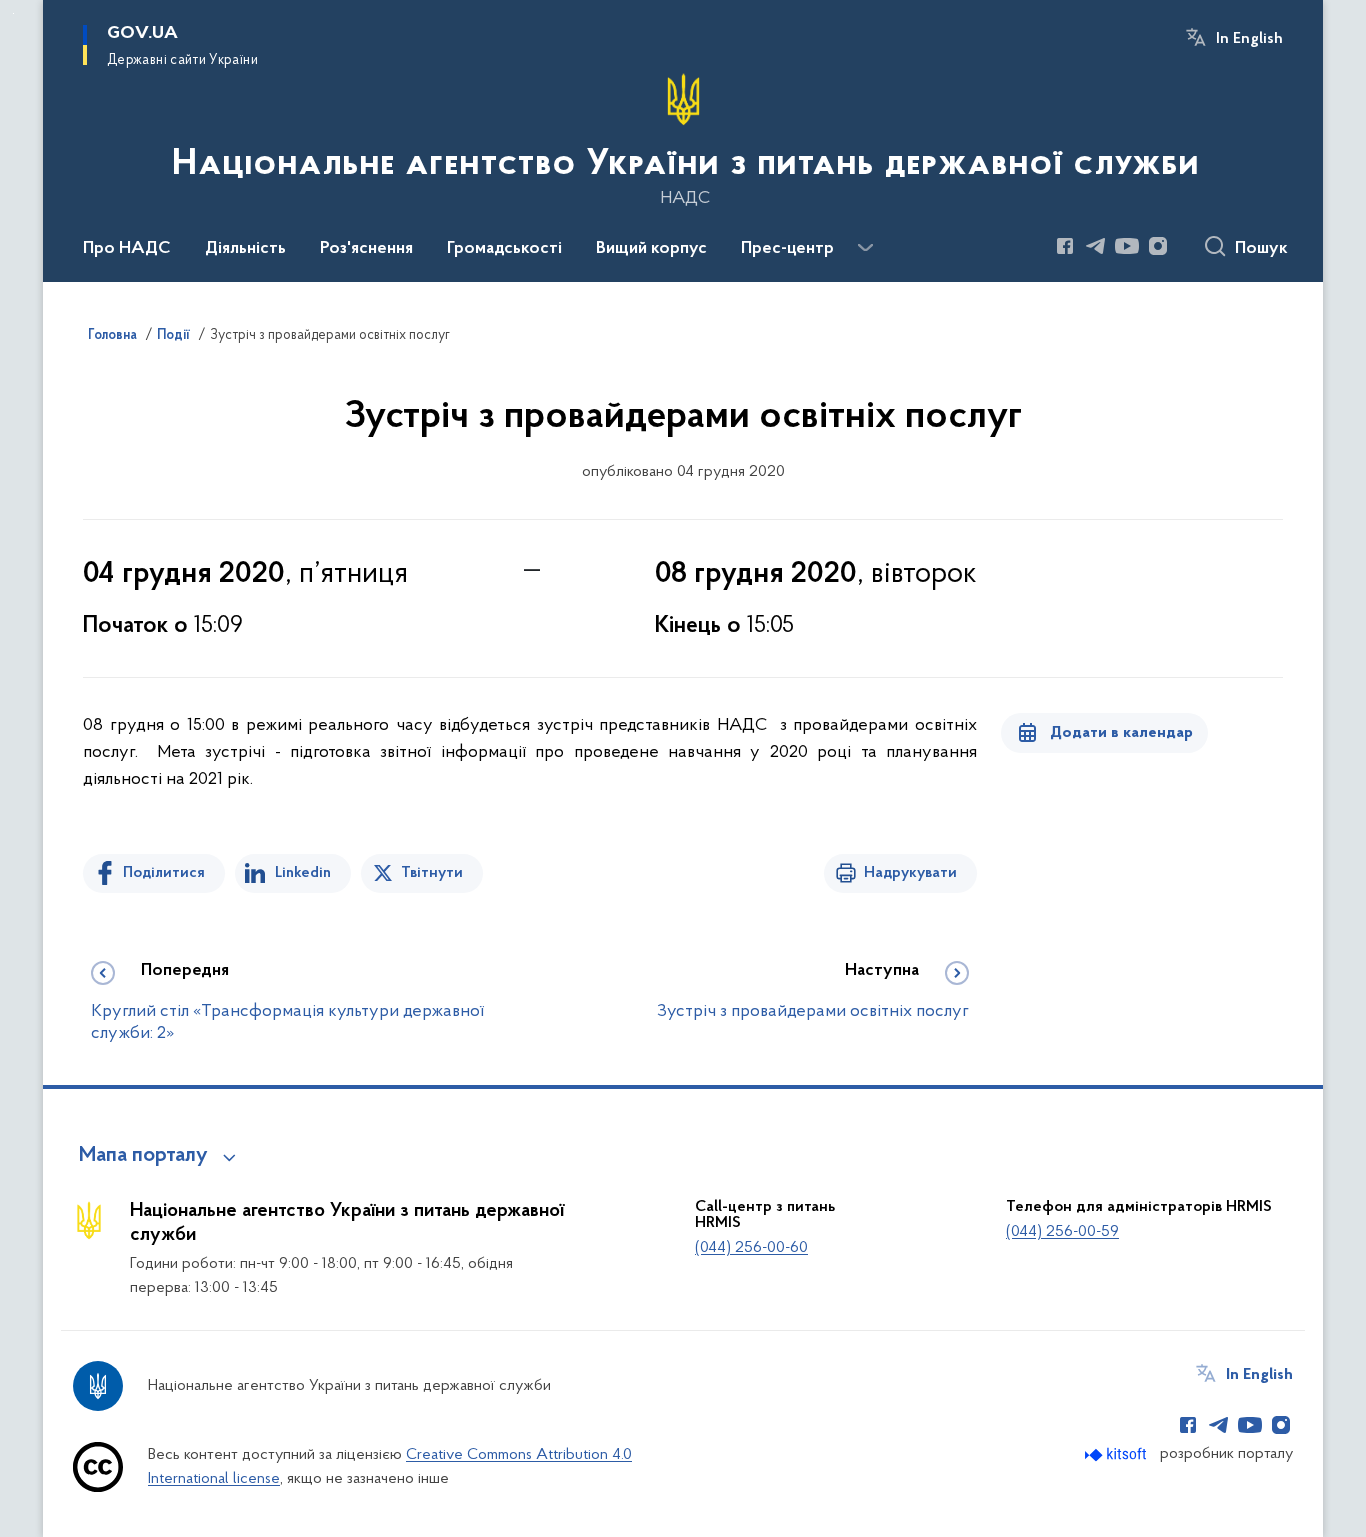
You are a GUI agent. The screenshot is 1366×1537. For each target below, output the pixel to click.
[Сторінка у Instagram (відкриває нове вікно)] (1158, 246)
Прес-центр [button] (787, 249)
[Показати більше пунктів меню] (865, 248)
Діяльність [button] (245, 249)
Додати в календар (1121, 733)
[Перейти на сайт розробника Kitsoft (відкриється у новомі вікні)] (1117, 1454)
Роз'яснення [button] (366, 249)
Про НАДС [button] (127, 249)
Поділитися (164, 873)
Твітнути (432, 873)
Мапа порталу (143, 1156)
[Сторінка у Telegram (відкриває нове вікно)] (1096, 246)
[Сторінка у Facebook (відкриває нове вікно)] (1065, 246)
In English (1249, 39)
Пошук (1261, 249)
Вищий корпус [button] (651, 249)
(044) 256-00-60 (751, 1248)
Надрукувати (910, 873)
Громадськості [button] (504, 249)
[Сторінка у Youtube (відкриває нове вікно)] (1127, 246)
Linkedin (303, 873)
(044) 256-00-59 (1062, 1232)
